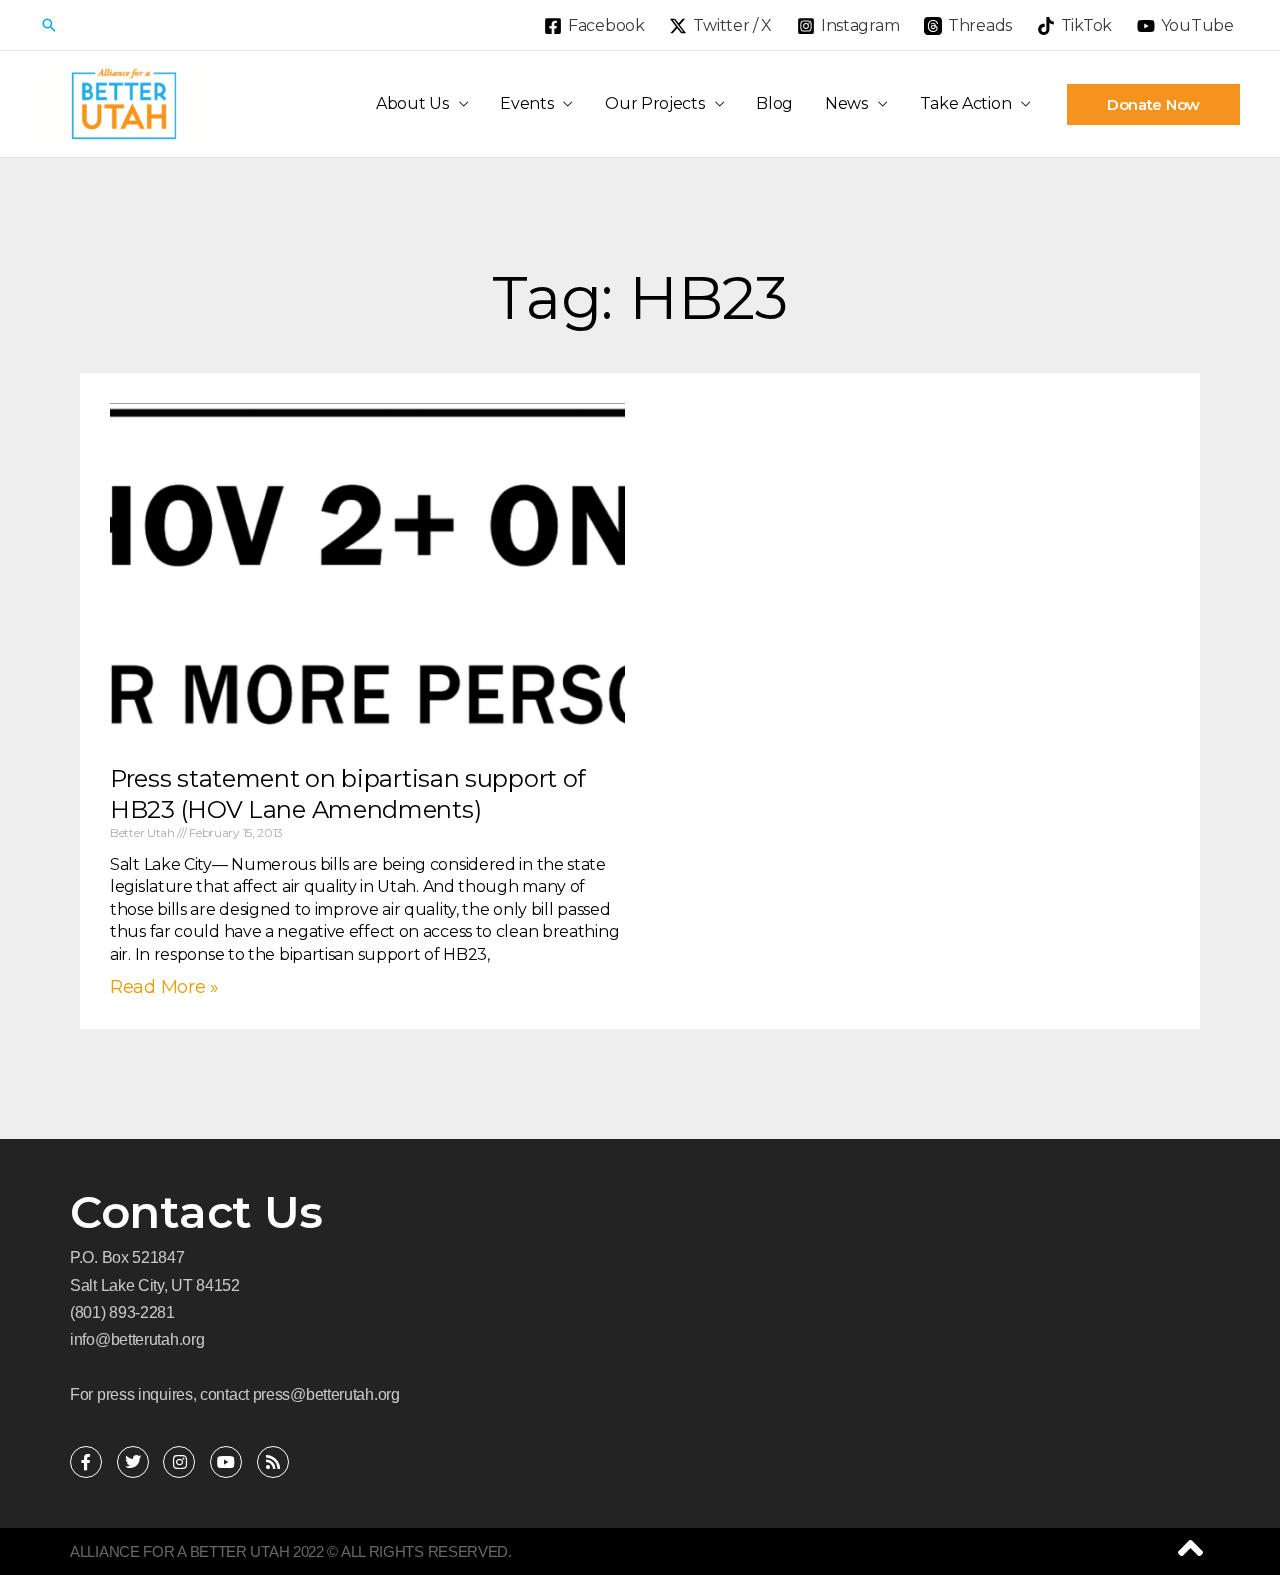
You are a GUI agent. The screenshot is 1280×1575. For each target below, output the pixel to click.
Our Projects (654, 103)
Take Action (966, 103)
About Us (412, 103)
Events (526, 103)
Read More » (164, 987)
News (846, 103)
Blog (774, 103)
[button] (49, 25)
